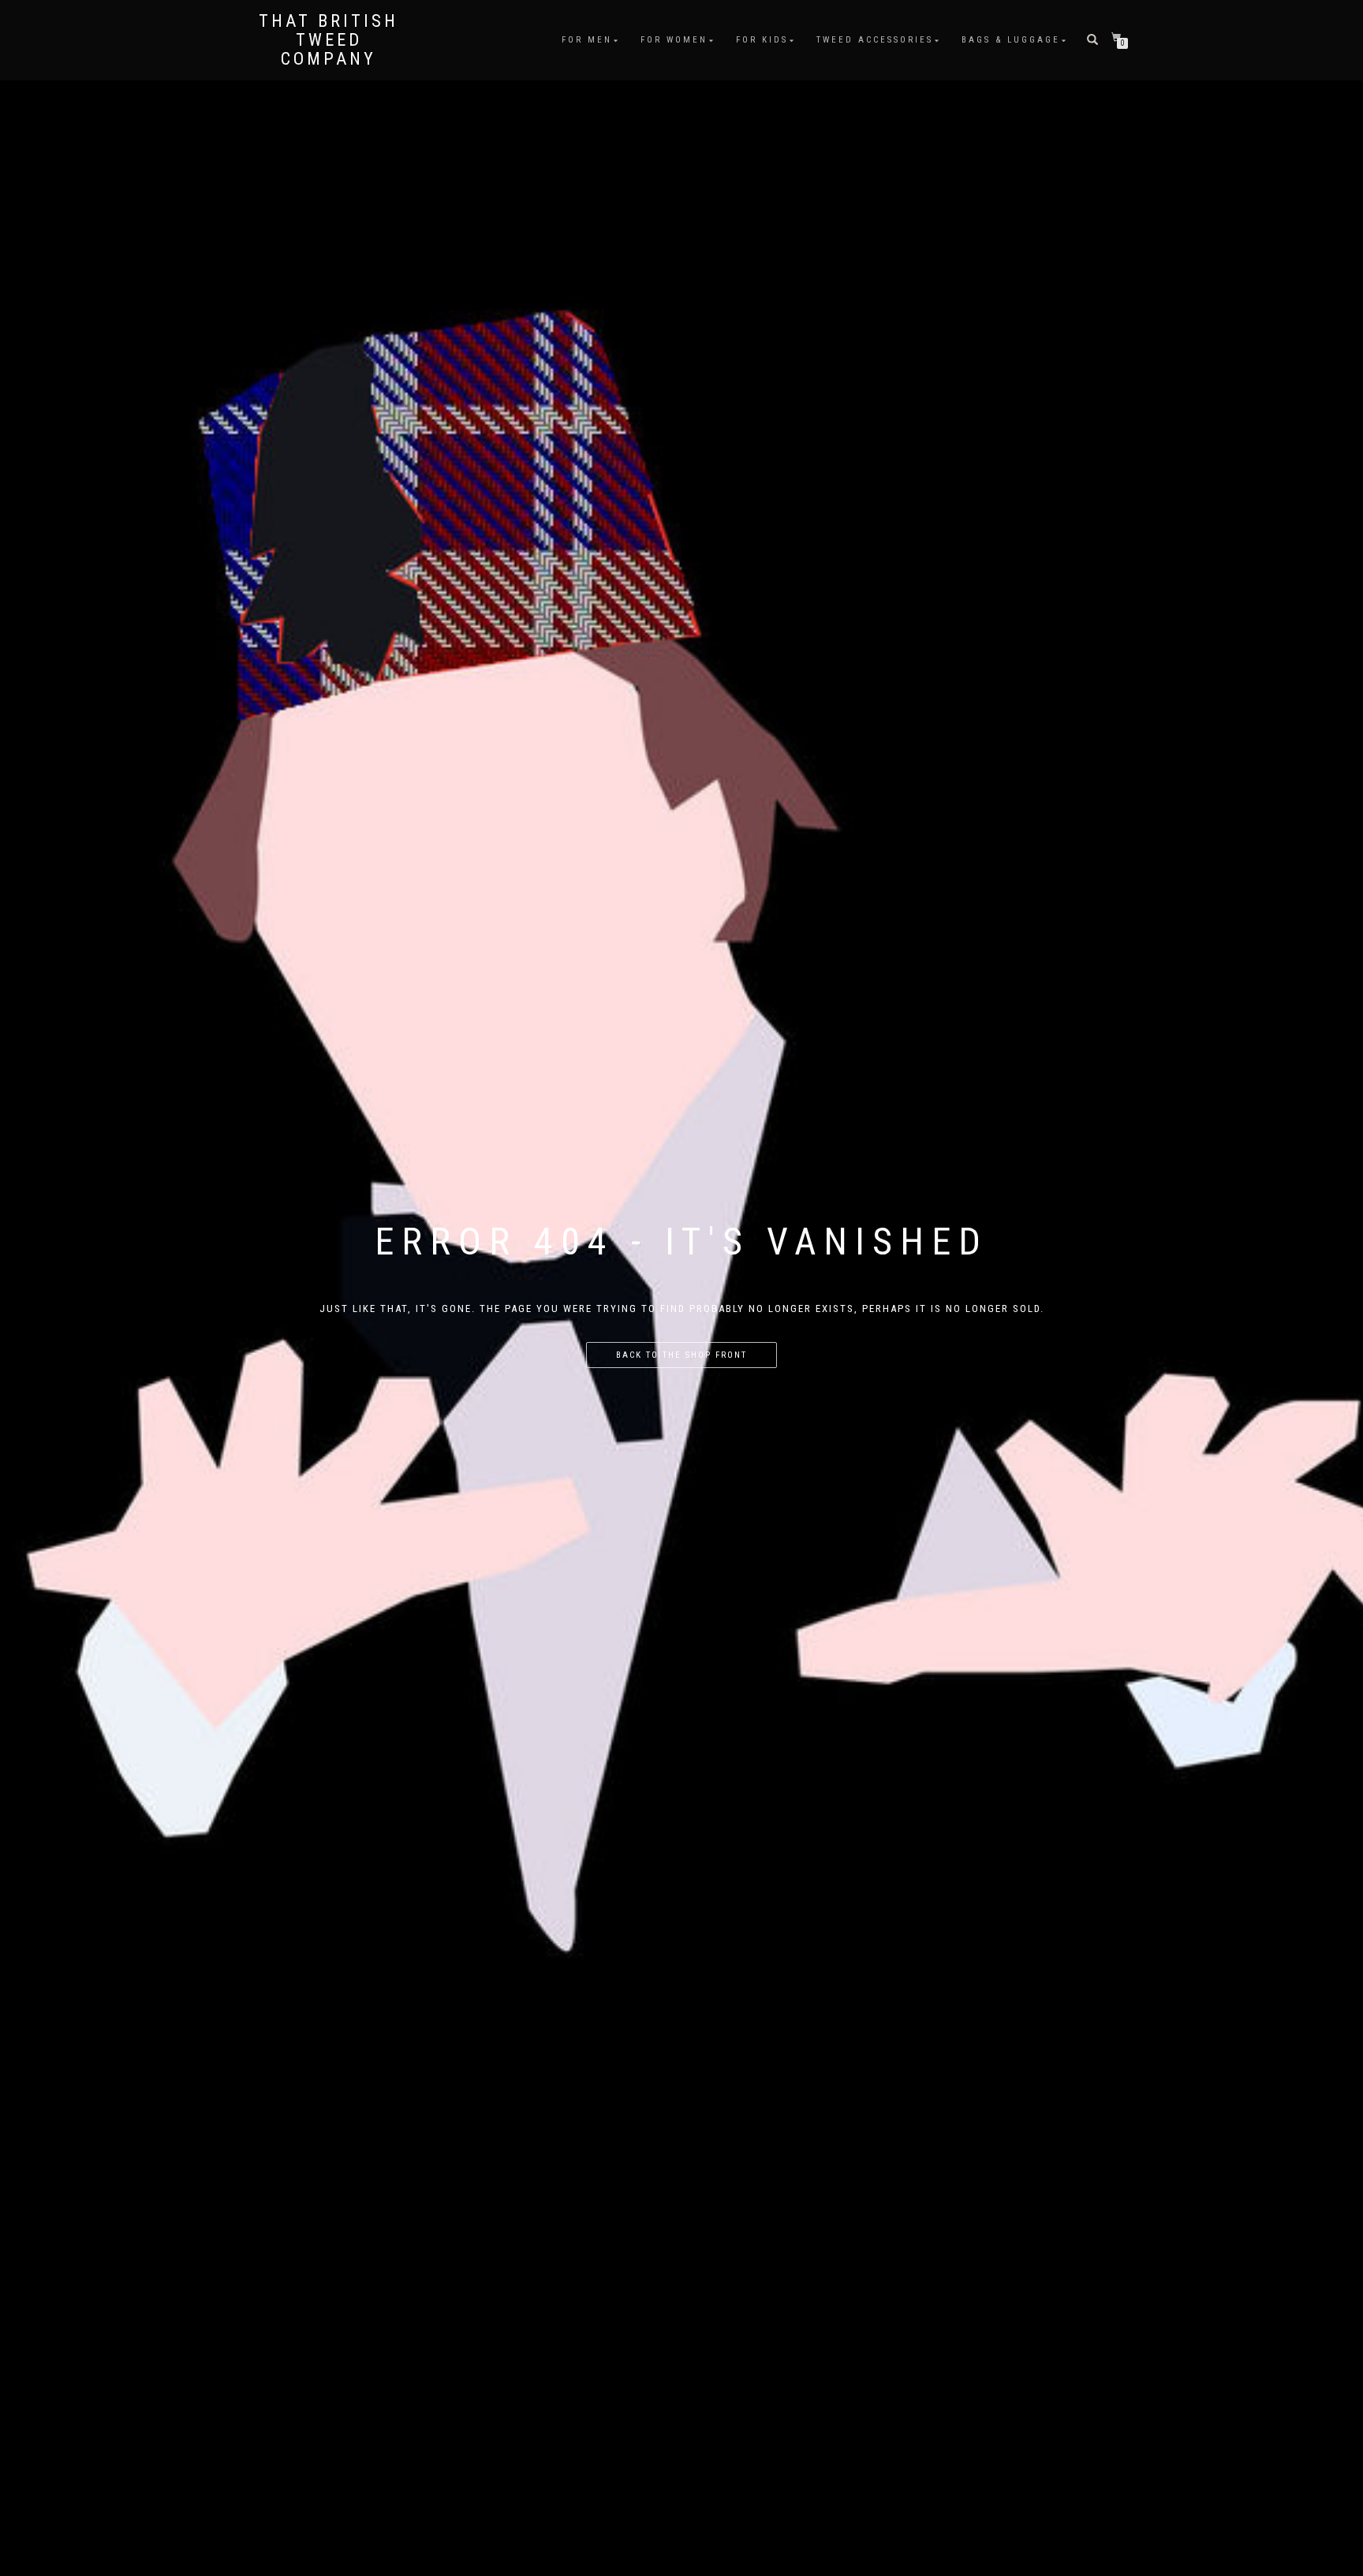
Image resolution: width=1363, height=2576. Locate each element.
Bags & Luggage (1011, 40)
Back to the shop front (681, 1355)
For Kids (762, 40)
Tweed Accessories (875, 40)
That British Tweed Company (329, 40)
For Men (587, 40)
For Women (674, 40)
